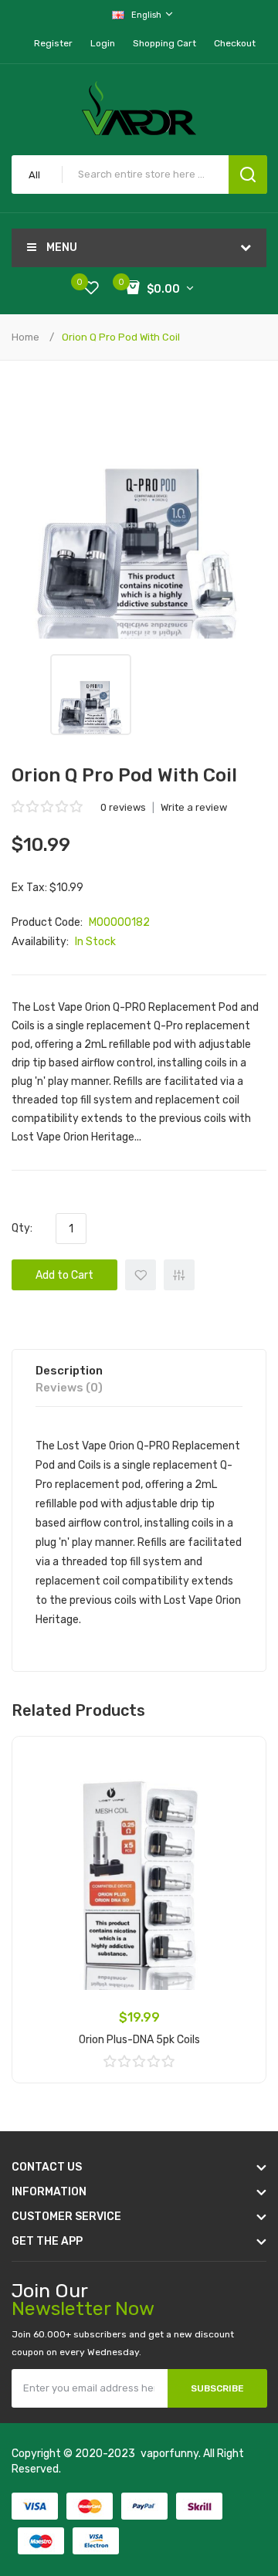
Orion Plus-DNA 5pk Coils (139, 2040)
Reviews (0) (69, 1388)
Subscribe (217, 2388)
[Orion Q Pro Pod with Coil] (91, 695)
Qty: (22, 1228)
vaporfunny (170, 2454)
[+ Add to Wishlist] (243, 1759)
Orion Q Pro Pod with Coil (121, 337)
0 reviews (123, 807)
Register (53, 43)
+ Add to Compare (179, 1275)
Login (103, 43)
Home (25, 337)
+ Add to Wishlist (141, 1275)
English (147, 15)
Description (69, 1371)
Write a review (194, 807)
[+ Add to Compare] (243, 1779)
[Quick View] (243, 1799)
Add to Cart (64, 1275)
